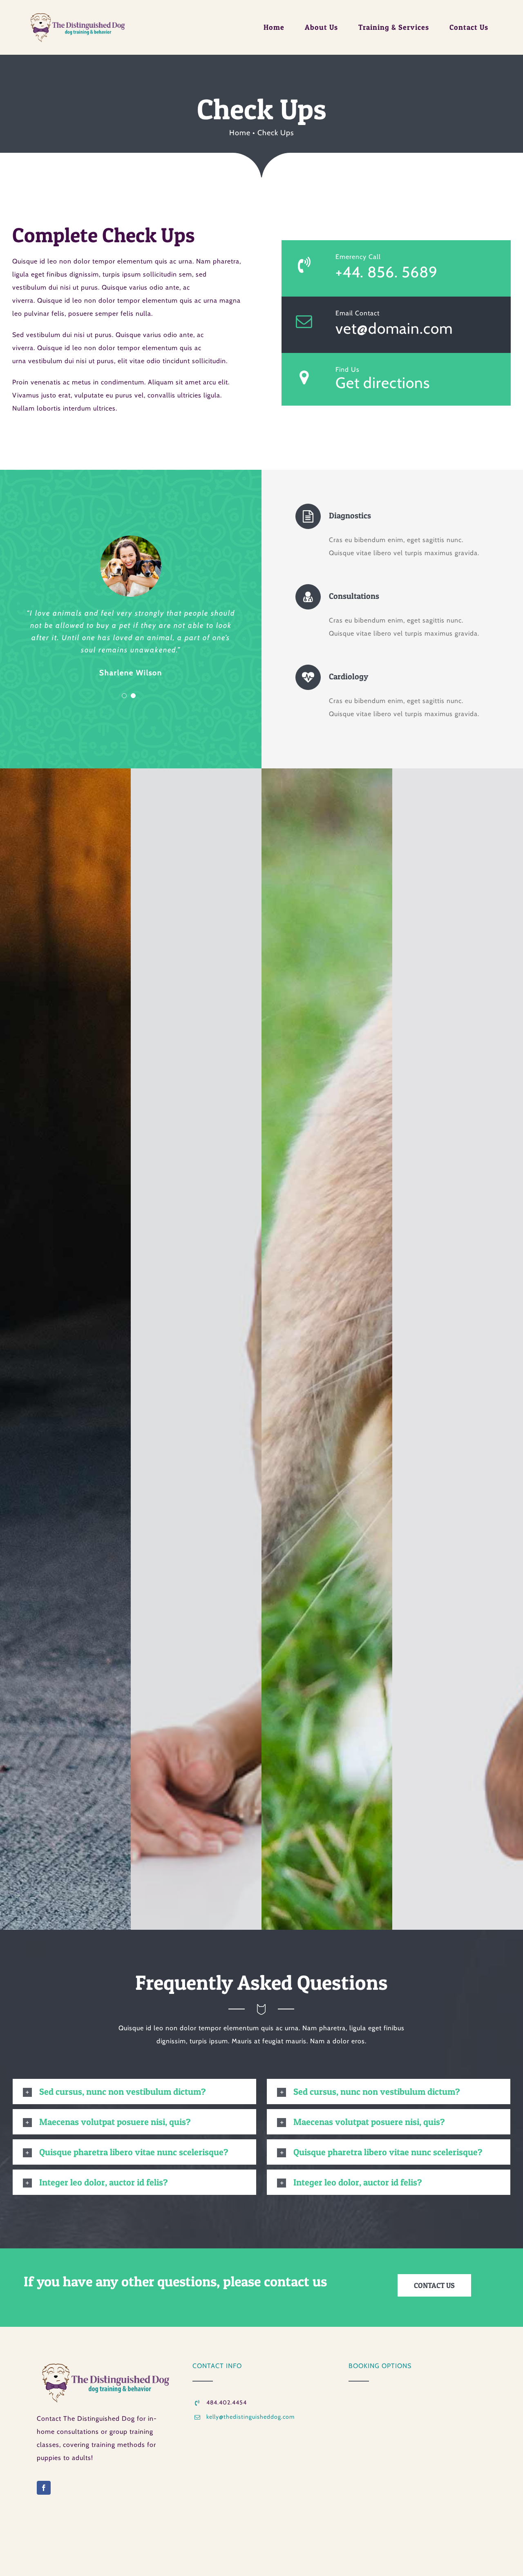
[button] (134, 2092)
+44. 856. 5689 (387, 272)
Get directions (383, 383)
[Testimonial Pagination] (124, 696)
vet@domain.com (394, 328)
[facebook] (44, 2488)
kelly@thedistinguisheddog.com (250, 2417)
